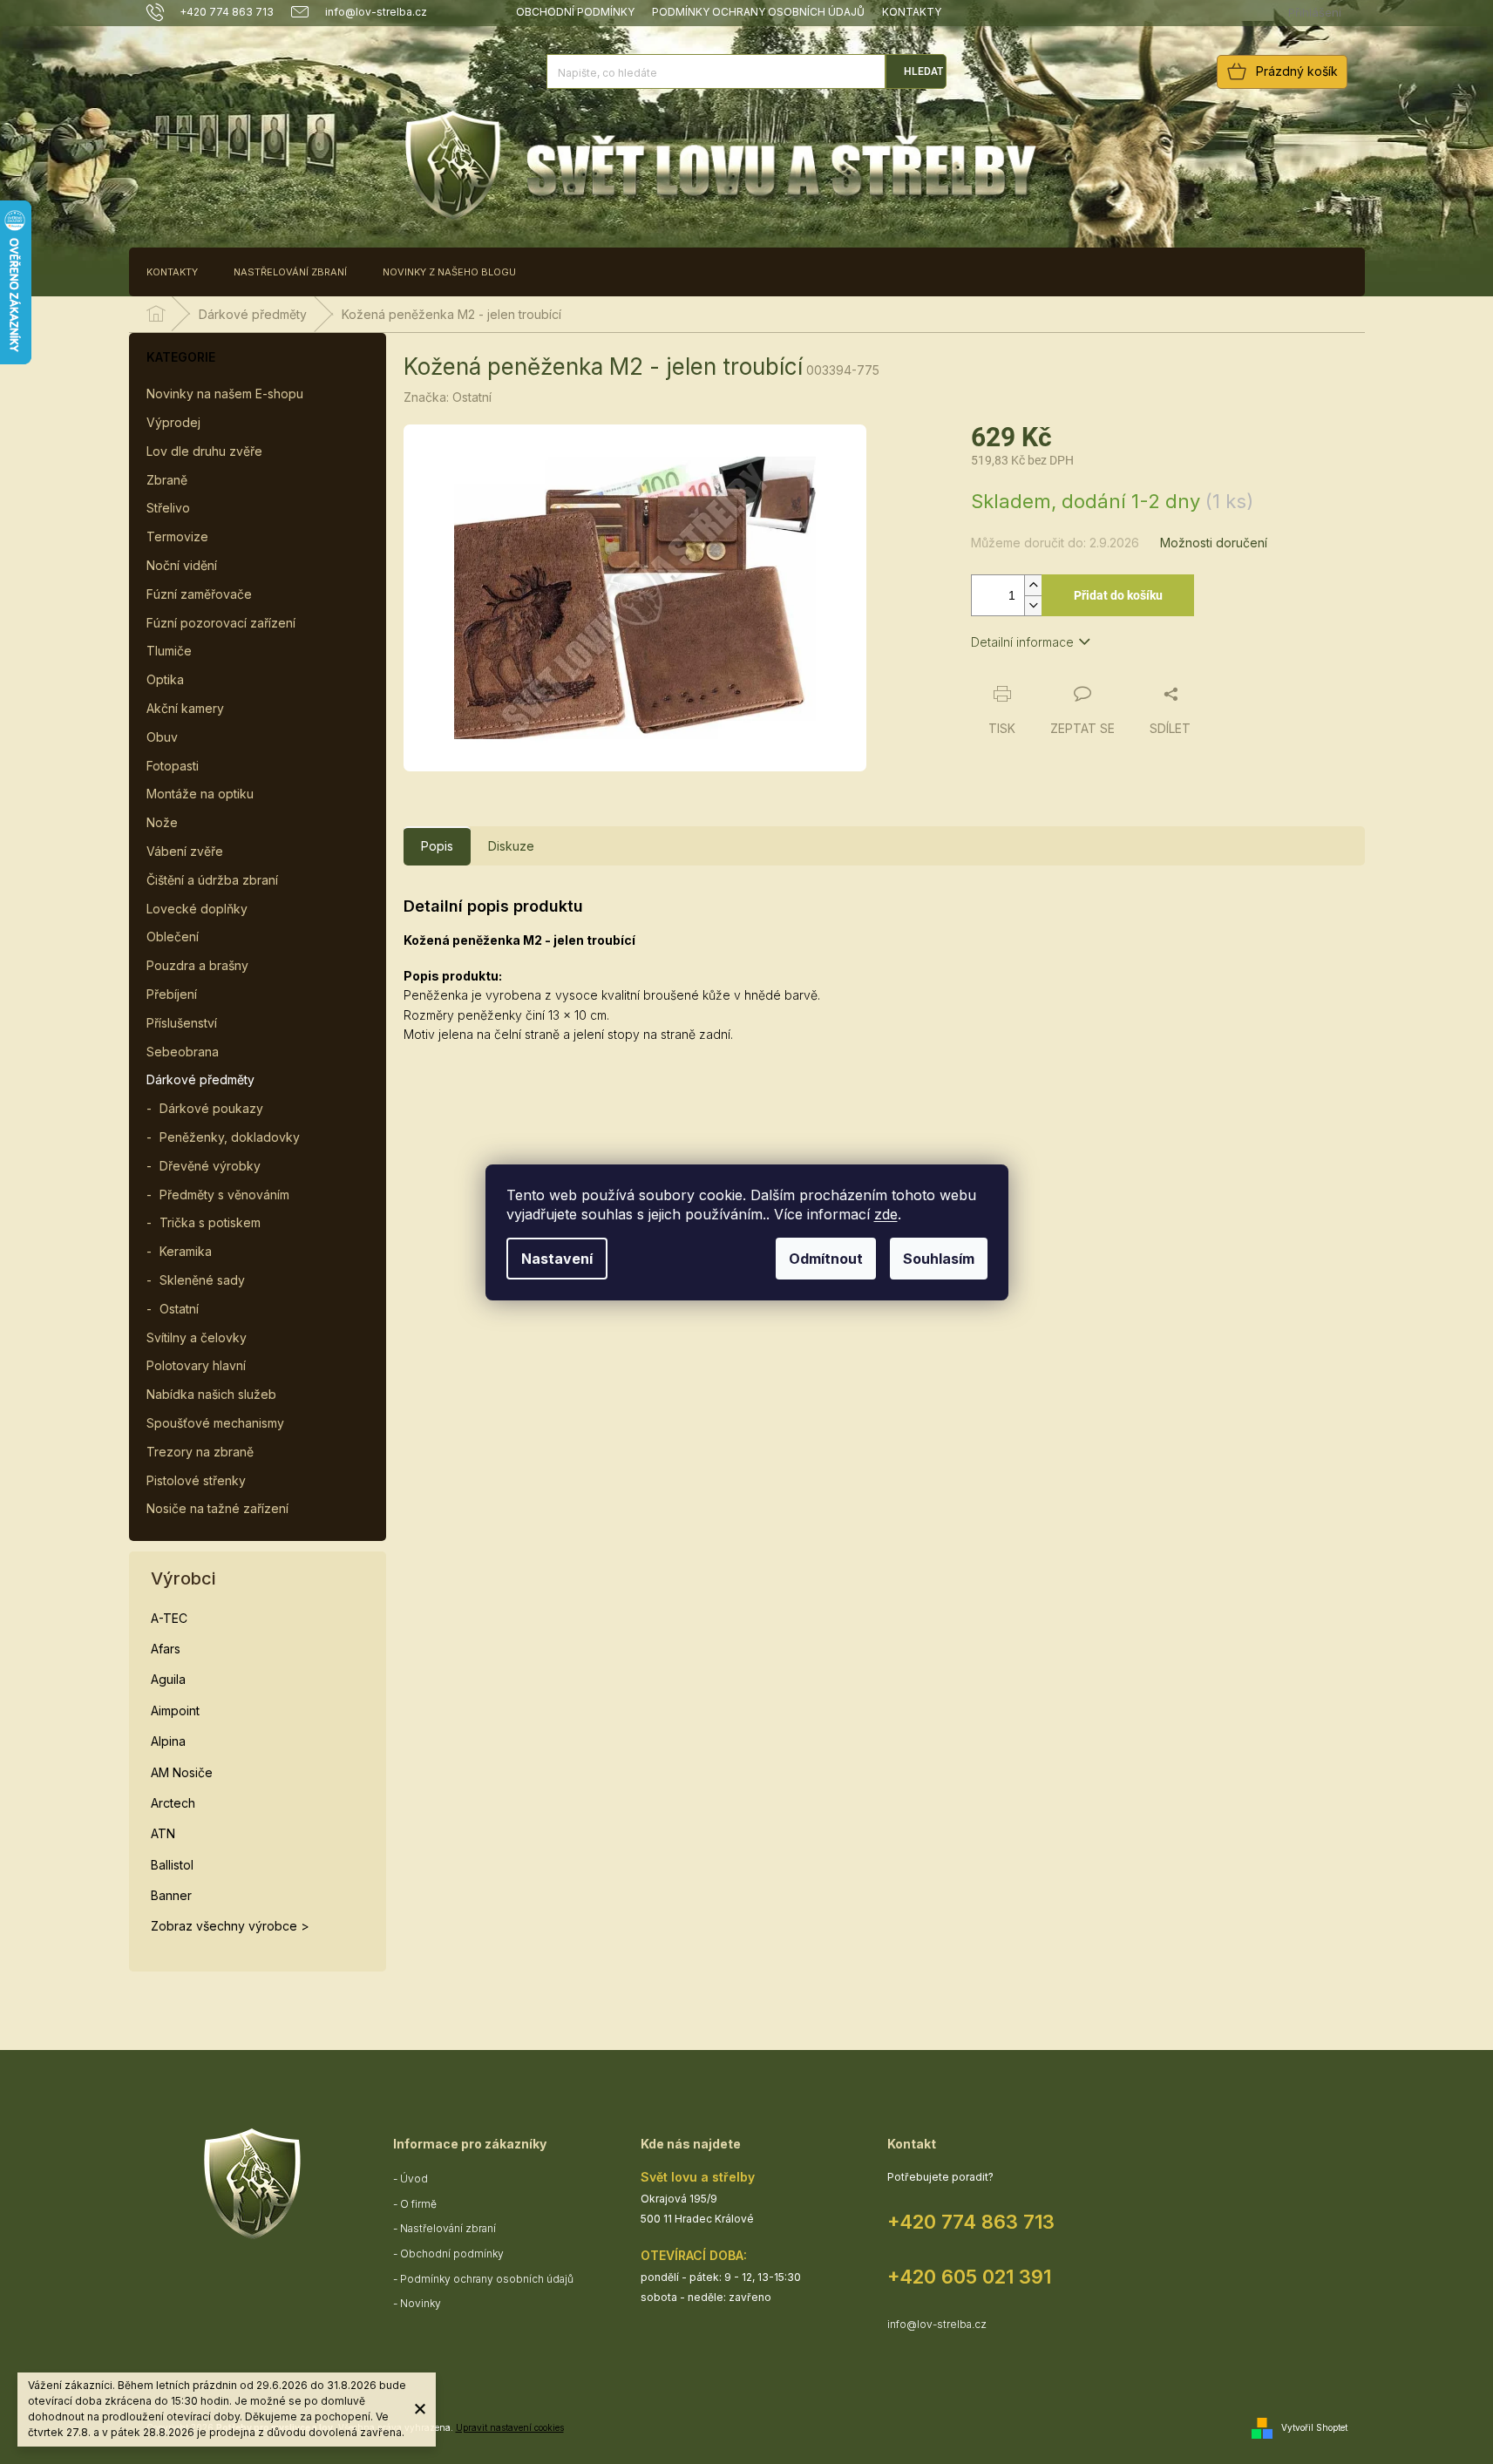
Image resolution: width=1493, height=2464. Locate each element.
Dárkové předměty (200, 1079)
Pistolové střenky (196, 1480)
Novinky (421, 2303)
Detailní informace (1022, 642)
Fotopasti (173, 766)
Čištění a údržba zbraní (212, 880)
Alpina (168, 1741)
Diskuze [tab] (511, 846)
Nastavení (557, 1259)
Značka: (448, 397)
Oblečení (173, 937)
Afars (166, 1649)
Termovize (177, 536)
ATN (163, 1833)
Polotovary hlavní (196, 1365)
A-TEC (169, 1618)
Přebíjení (172, 994)
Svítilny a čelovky (197, 1337)
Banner (171, 1895)
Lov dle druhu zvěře (204, 451)
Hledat (923, 71)
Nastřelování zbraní (448, 2228)
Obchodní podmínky (575, 12)
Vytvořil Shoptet (1314, 2427)
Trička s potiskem (210, 1222)
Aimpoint (175, 1711)
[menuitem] (172, 272)
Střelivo (168, 508)
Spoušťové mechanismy (215, 1423)
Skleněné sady (202, 1280)
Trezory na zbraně (200, 1452)
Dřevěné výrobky (210, 1166)
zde (886, 1214)
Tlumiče (169, 651)
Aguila (168, 1679)
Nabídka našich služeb (211, 1394)
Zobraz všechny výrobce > (230, 1926)
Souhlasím (939, 1259)
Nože (162, 822)
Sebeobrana (183, 1052)
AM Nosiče (182, 1772)
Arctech (173, 1803)
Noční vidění (182, 565)
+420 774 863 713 (971, 2222)
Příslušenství (182, 1023)
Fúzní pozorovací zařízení (221, 623)
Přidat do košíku (1118, 595)
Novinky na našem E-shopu (225, 394)
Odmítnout (826, 1259)
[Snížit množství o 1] (1033, 605)
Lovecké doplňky (197, 909)
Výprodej (173, 422)
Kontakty (912, 12)
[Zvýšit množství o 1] (1033, 585)
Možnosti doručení (1214, 543)
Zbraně (167, 480)
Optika (165, 679)
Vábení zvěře (185, 851)
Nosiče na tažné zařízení (217, 1508)
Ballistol (172, 1865)
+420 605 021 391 (969, 2277)
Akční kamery (185, 708)
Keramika (186, 1251)
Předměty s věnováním (224, 1195)
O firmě (418, 2204)
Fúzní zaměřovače (199, 594)
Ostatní (179, 1309)
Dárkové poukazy (211, 1108)
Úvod (414, 2179)
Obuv (162, 737)
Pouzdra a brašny (197, 965)
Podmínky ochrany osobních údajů (758, 12)
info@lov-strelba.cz (937, 2324)
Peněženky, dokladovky (230, 1137)
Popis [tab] (437, 846)
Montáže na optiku (200, 794)
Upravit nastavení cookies (510, 2427)
